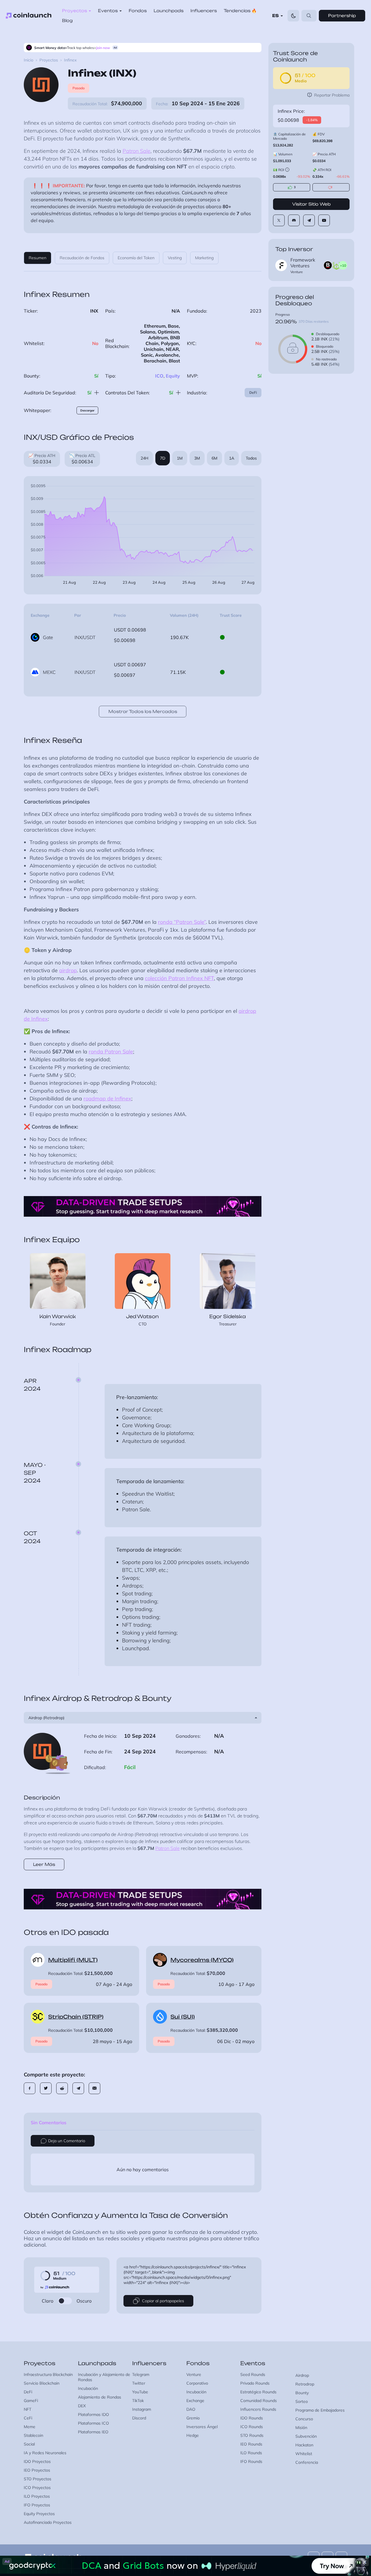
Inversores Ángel (202, 2427)
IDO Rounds (252, 2418)
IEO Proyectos (37, 2470)
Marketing (204, 258)
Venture (194, 2374)
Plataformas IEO (93, 2432)
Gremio (193, 2418)
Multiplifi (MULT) (73, 1960)
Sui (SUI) (183, 2017)
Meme (30, 2427)
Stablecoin (33, 2435)
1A (232, 458)
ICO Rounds (252, 2427)
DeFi (253, 392)
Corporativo (197, 2383)
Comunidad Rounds (259, 2401)
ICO (159, 376)
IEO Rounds (251, 2444)
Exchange (195, 2401)
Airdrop (302, 2375)
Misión (301, 2428)
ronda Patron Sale (111, 1052)
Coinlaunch (29, 16)
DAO (191, 2409)
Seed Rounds (253, 2374)
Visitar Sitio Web (311, 204)
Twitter (139, 2383)
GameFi (31, 2401)
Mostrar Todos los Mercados (143, 711)
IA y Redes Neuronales (45, 2453)
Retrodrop (305, 2384)
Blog (67, 20)
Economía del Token (136, 258)
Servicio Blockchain (42, 2383)
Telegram (141, 2374)
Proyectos (49, 60)
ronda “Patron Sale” (182, 922)
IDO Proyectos (37, 2461)
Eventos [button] (108, 11)
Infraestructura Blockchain (48, 2374)
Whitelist (304, 2454)
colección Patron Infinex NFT (179, 978)
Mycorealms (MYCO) (202, 1960)
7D (163, 458)
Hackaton (304, 2445)
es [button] (275, 16)
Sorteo (302, 2401)
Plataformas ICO (93, 2423)
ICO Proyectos (37, 2488)
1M (180, 458)
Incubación (88, 2388)
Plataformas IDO (93, 2414)
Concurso (304, 2419)
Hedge (193, 2435)
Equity (173, 376)
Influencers (204, 11)
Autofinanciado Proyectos (48, 2522)
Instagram (142, 2409)
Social (29, 2444)
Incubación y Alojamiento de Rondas (104, 2377)
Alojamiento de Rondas (100, 2397)
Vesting (175, 258)
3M (197, 458)
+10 (343, 265)
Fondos (138, 11)
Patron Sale (137, 151)
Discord (139, 2418)
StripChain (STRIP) (76, 2017)
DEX (82, 2406)
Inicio (29, 60)
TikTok (138, 2401)
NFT (28, 2409)
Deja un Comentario (67, 2141)
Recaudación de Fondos (82, 258)
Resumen (38, 258)
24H (144, 458)
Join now (103, 48)
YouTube (140, 2392)
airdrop (68, 970)
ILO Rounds (251, 2453)
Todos (251, 458)
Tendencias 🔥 (240, 11)
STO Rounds (252, 2435)
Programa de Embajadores (320, 2410)
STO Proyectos (38, 2479)
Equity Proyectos (39, 2514)
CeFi (28, 2418)
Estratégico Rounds (258, 2392)
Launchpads (169, 11)
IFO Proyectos (37, 2505)
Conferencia (307, 2462)
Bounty (302, 2393)
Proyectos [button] (74, 11)
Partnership (342, 16)
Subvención (306, 2436)
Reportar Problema (332, 95)
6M (214, 458)
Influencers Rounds (258, 2409)
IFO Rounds (251, 2461)
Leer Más (44, 1864)
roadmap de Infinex (107, 1099)
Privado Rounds (255, 2383)
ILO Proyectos (37, 2496)
